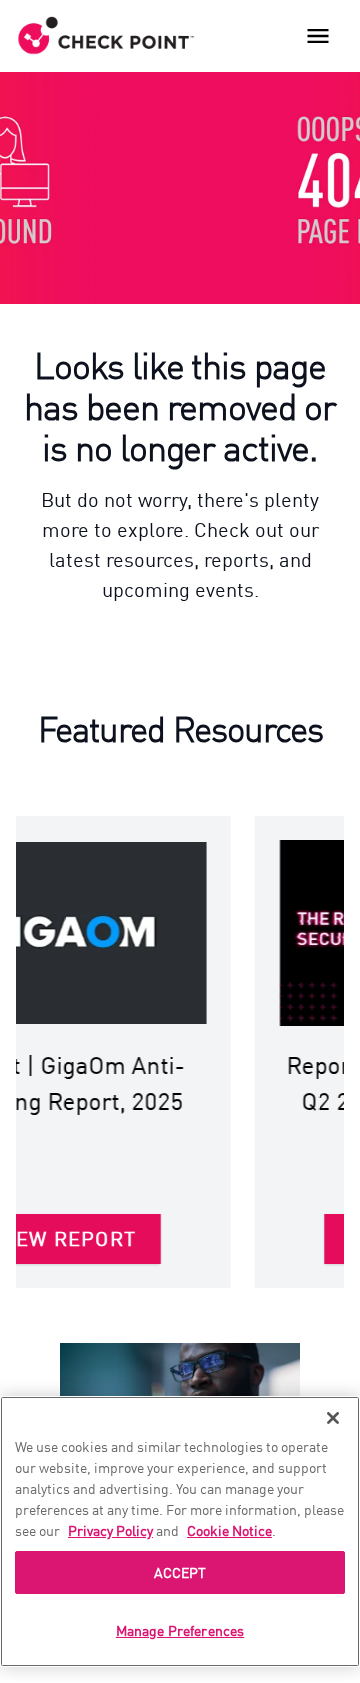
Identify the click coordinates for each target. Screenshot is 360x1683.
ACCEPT (180, 1572)
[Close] (333, 1418)
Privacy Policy (110, 1530)
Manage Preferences (180, 1630)
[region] (180, 1531)
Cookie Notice (229, 1530)
